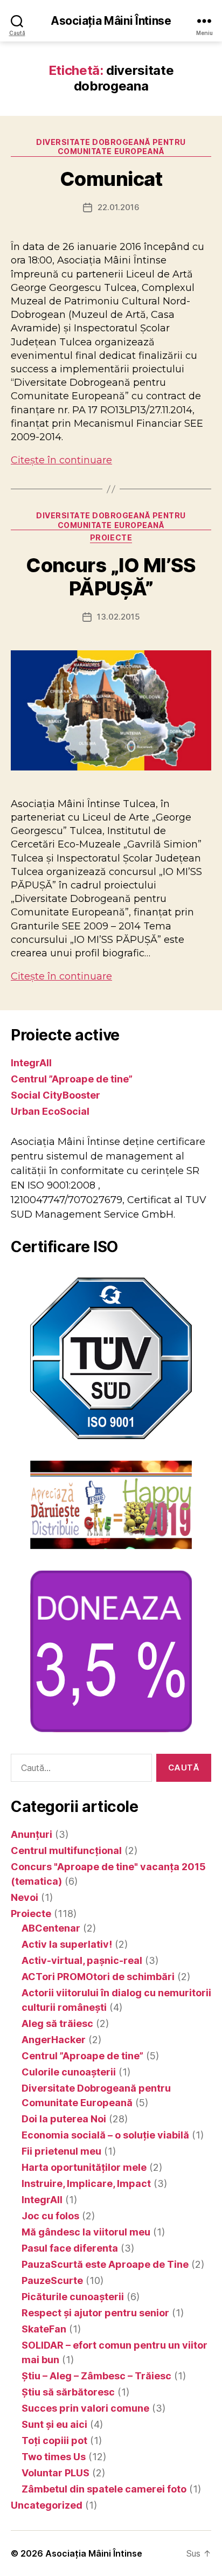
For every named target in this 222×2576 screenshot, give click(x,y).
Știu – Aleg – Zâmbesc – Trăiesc (96, 2376)
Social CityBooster (55, 1095)
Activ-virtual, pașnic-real (82, 1960)
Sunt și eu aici (54, 2424)
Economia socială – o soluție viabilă (105, 2135)
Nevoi (25, 1897)
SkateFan (44, 2329)
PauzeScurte (52, 2280)
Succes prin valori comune (85, 2408)
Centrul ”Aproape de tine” (72, 1079)
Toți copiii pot (54, 2440)
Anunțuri (32, 1834)
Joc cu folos (50, 2216)
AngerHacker (54, 2040)
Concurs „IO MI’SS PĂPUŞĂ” (111, 577)
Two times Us (54, 2457)
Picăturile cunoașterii (73, 2297)
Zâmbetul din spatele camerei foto (104, 2489)
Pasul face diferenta (70, 2248)
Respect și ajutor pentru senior (95, 2313)
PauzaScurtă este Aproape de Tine (105, 2264)
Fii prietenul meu (61, 2151)
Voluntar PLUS (55, 2473)
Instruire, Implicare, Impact (86, 2183)
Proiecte (111, 537)
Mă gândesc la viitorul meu (86, 2232)
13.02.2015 (119, 617)
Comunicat (111, 179)
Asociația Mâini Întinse (111, 21)
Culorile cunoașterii (69, 2072)
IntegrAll (31, 1063)
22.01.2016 (119, 207)
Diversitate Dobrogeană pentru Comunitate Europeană (111, 147)
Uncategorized (47, 2505)
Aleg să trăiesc (57, 2023)
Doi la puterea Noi (64, 2119)
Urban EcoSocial (50, 1111)
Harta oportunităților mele (84, 2167)
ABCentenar (51, 1928)
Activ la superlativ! (67, 1944)
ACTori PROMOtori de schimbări (98, 1977)
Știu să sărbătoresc (68, 2392)
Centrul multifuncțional (66, 1851)
